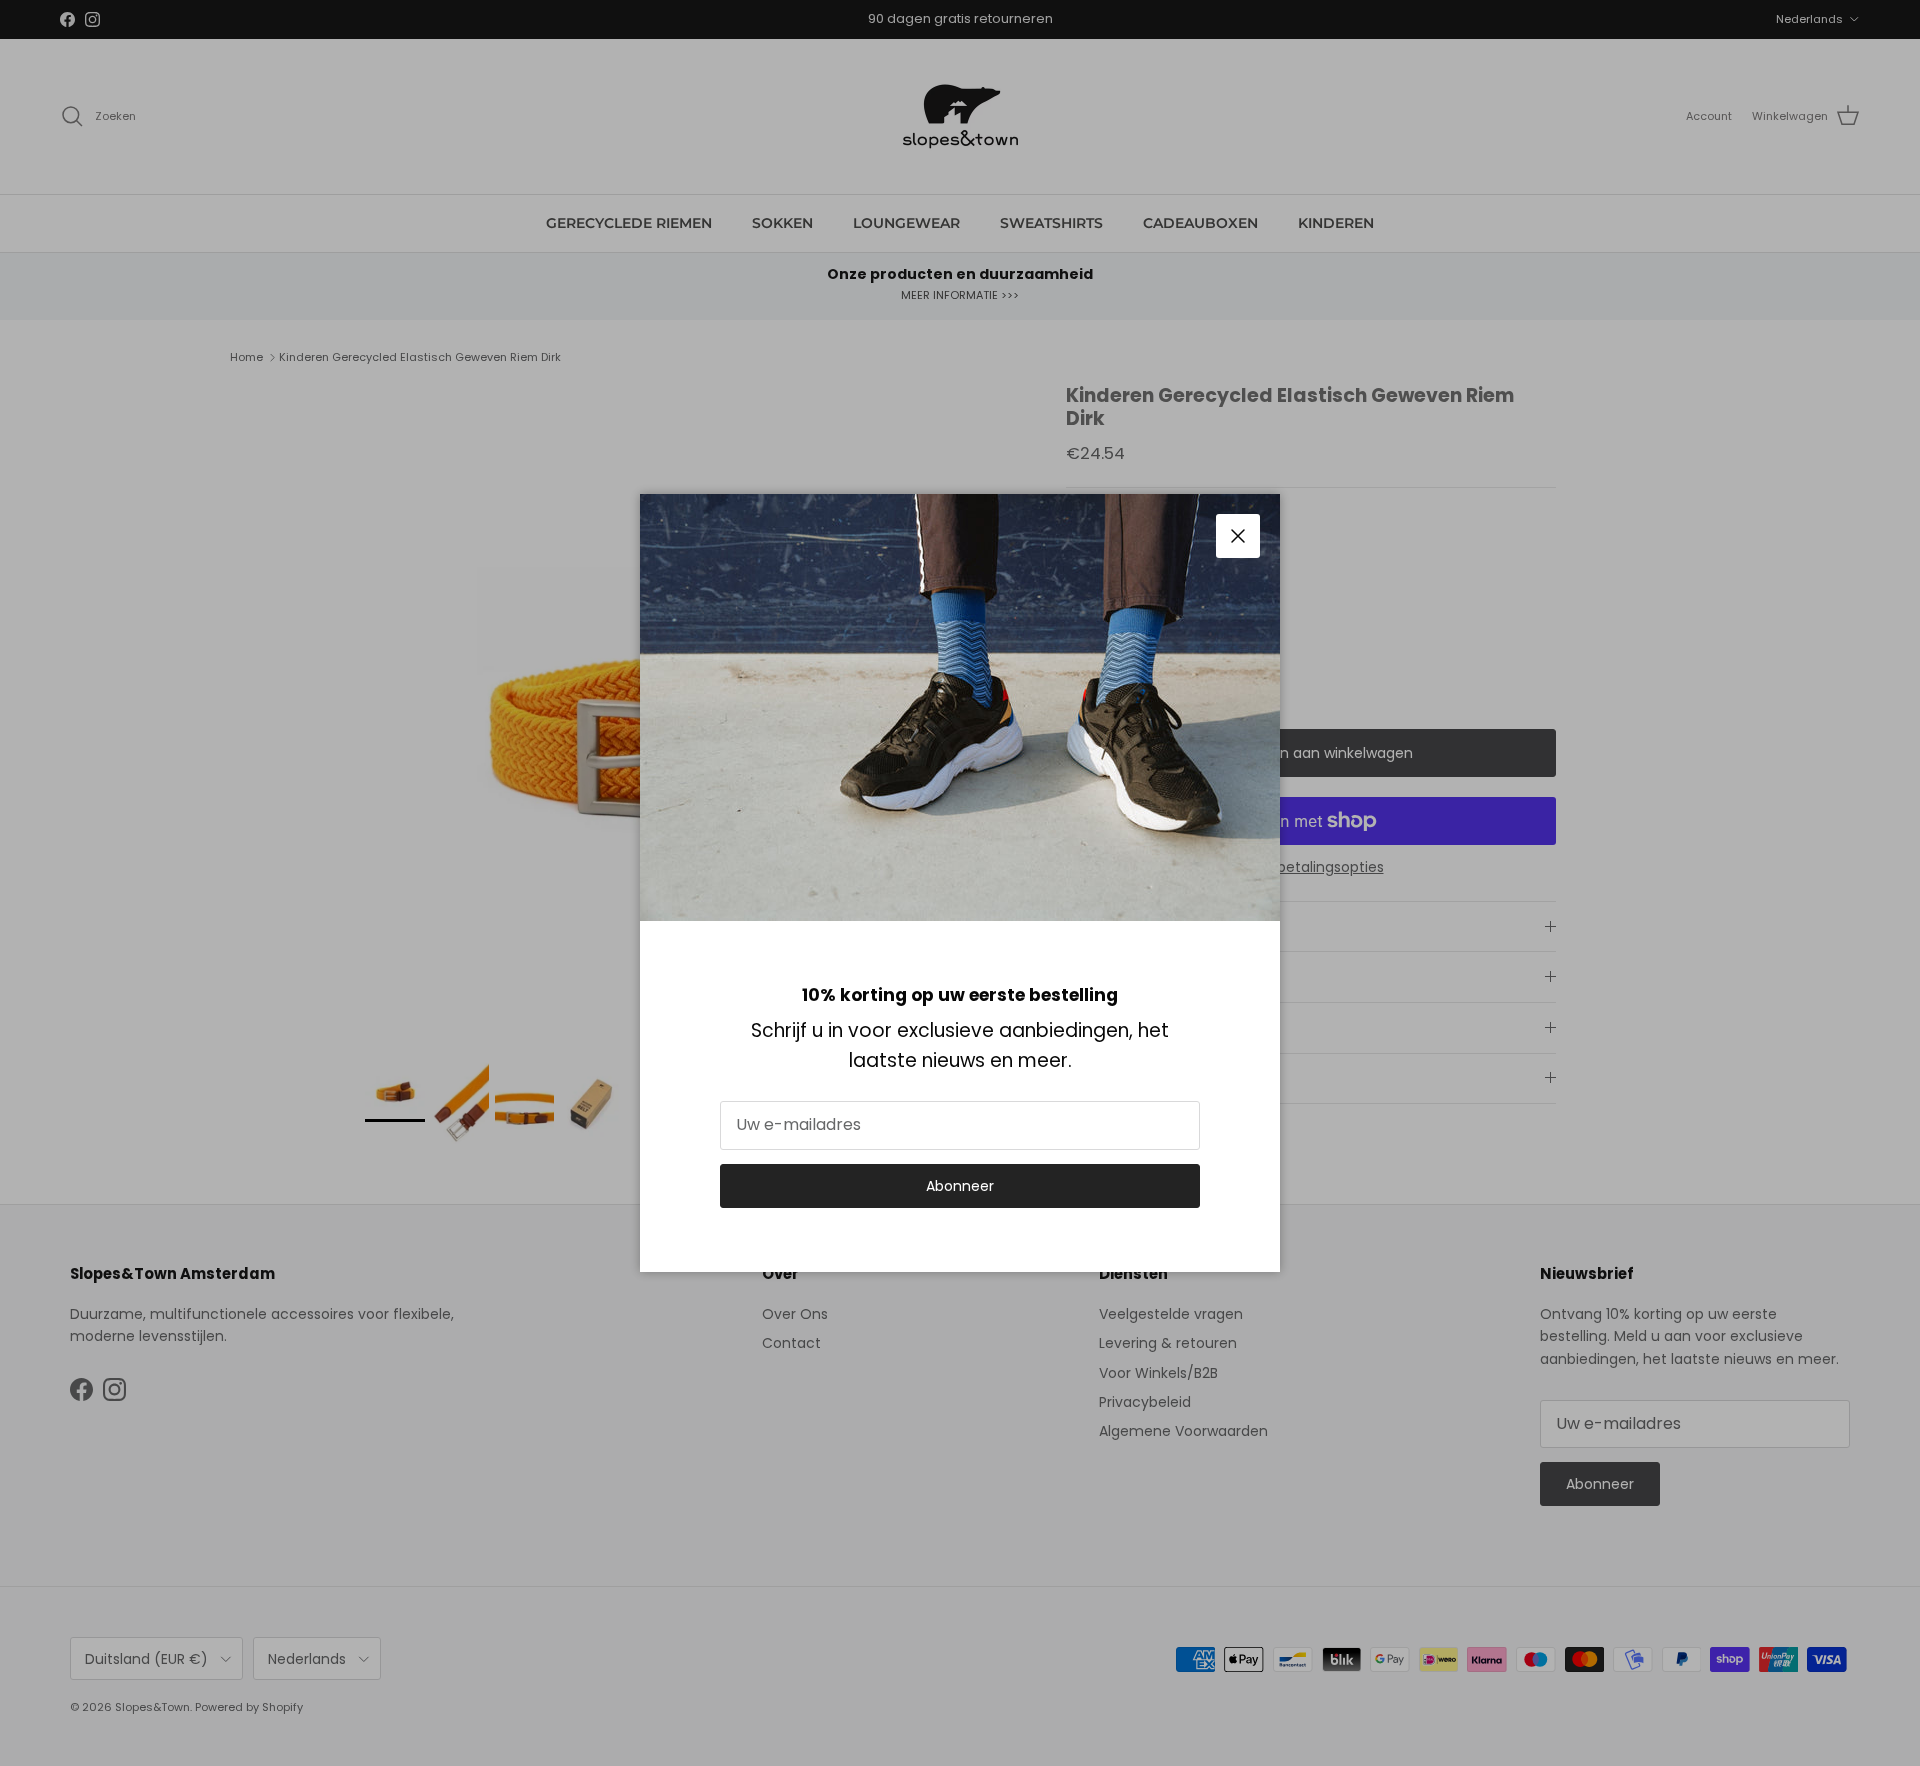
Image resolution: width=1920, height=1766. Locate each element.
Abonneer (960, 1186)
